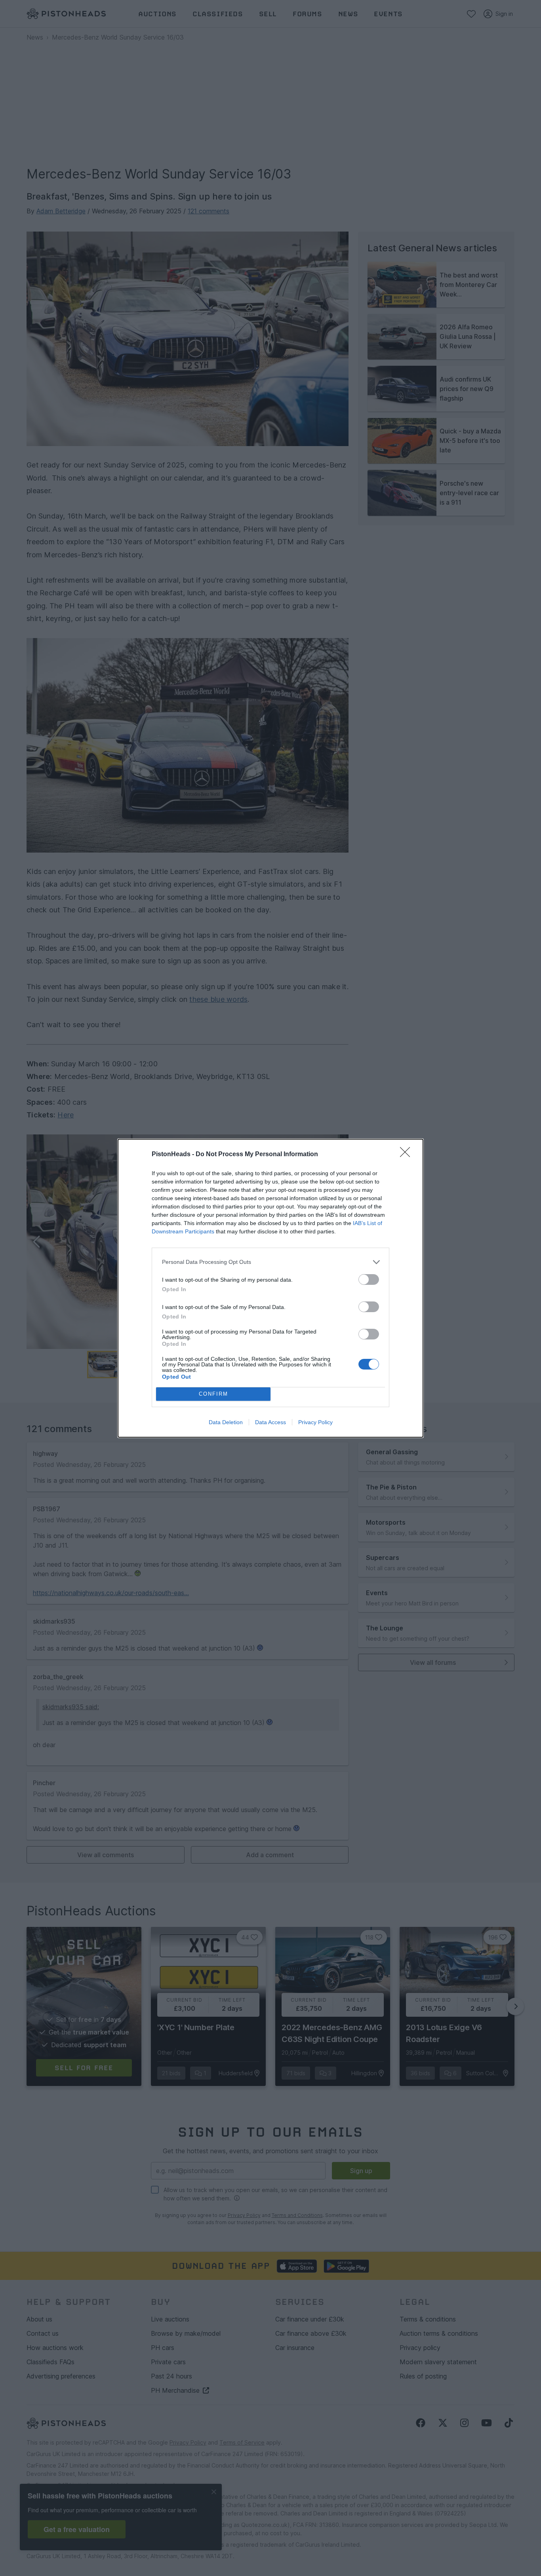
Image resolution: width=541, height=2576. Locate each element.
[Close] (408, 1155)
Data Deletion (226, 1422)
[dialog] (270, 1288)
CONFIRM (213, 1394)
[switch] (369, 1279)
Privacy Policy (315, 1422)
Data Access (270, 1422)
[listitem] (270, 1262)
